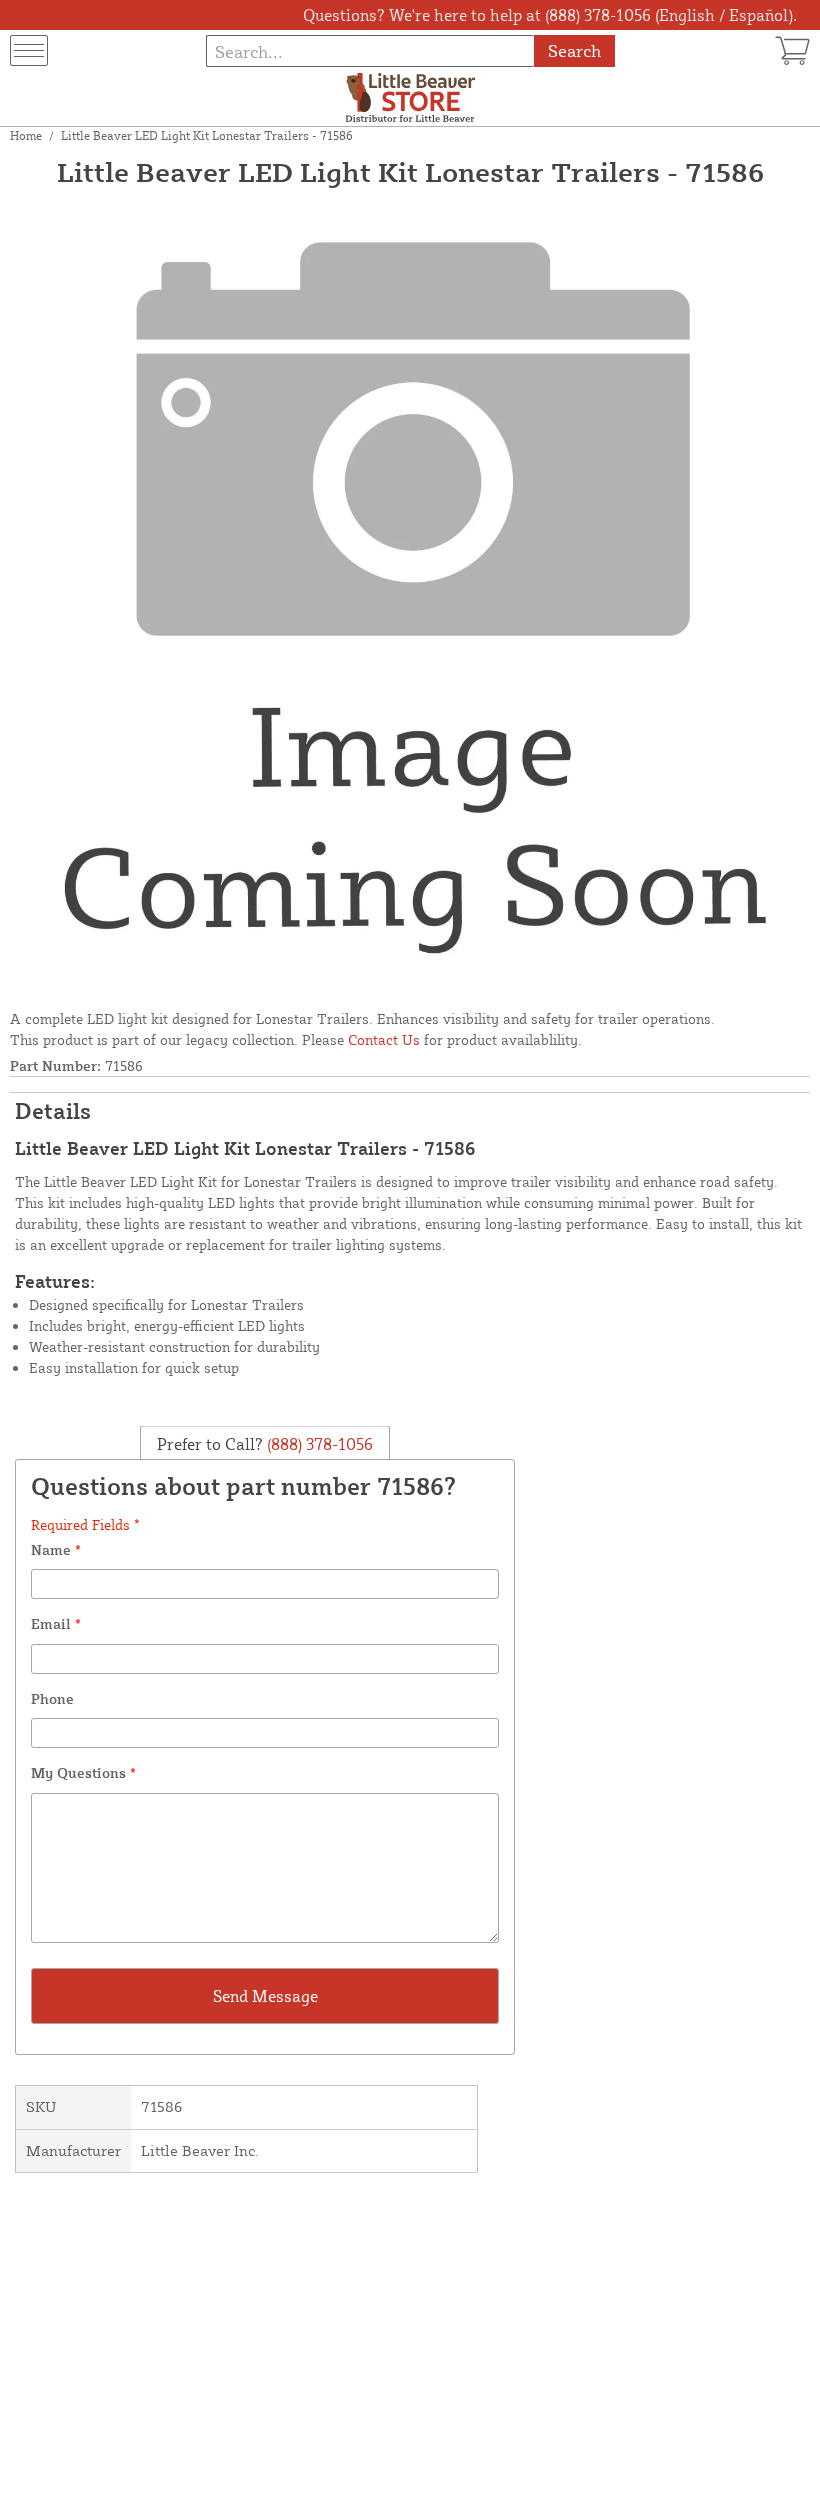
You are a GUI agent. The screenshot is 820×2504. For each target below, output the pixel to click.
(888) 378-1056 (318, 1444)
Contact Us (384, 1039)
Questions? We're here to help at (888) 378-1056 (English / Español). (550, 15)
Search (574, 50)
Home (26, 135)
